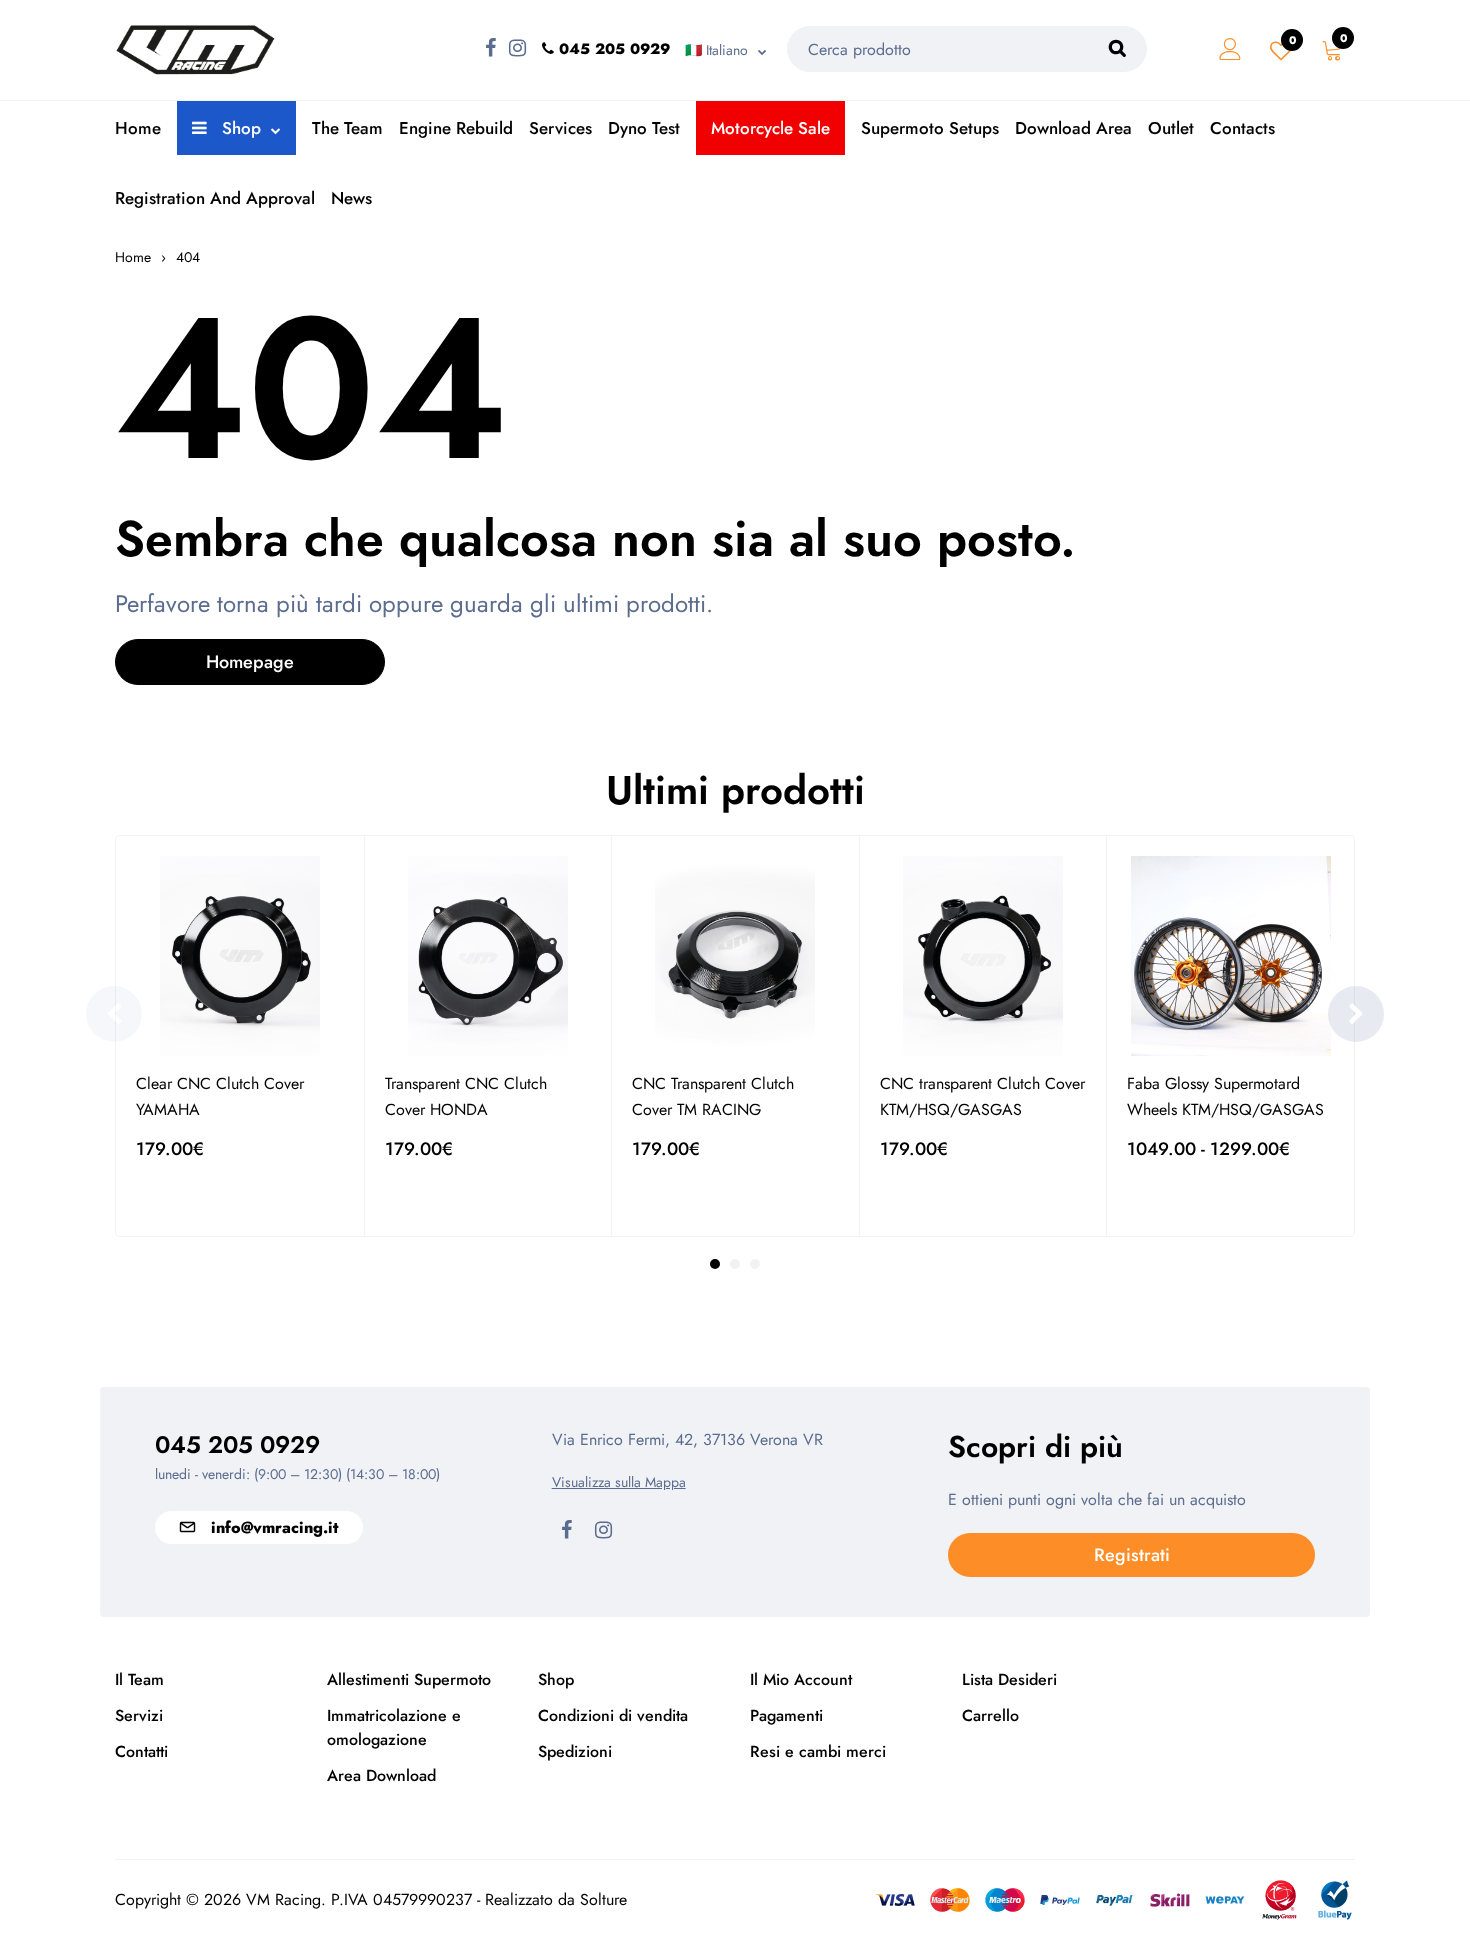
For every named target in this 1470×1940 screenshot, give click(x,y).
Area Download (381, 1775)
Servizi (139, 1715)
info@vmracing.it (274, 1527)
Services (560, 128)
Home (138, 128)
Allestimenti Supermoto (409, 1679)
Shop (239, 128)
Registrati (1132, 1555)
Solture (603, 1899)
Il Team (139, 1679)
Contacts (1242, 128)
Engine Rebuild (456, 128)
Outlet (1171, 128)
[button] (114, 1014)
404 (188, 257)
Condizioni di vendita (613, 1715)
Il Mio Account (801, 1679)
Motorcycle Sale (770, 128)
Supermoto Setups (930, 128)
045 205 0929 (237, 1444)
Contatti (141, 1751)
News (351, 198)
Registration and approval (215, 198)
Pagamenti (786, 1715)
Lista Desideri (1009, 1679)
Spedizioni (575, 1751)
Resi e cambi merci (818, 1751)
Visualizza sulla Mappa (619, 1482)
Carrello (990, 1715)
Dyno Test (644, 128)
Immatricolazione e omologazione (394, 1727)
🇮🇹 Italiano (716, 50)
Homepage (250, 662)
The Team (347, 128)
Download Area (1073, 128)
